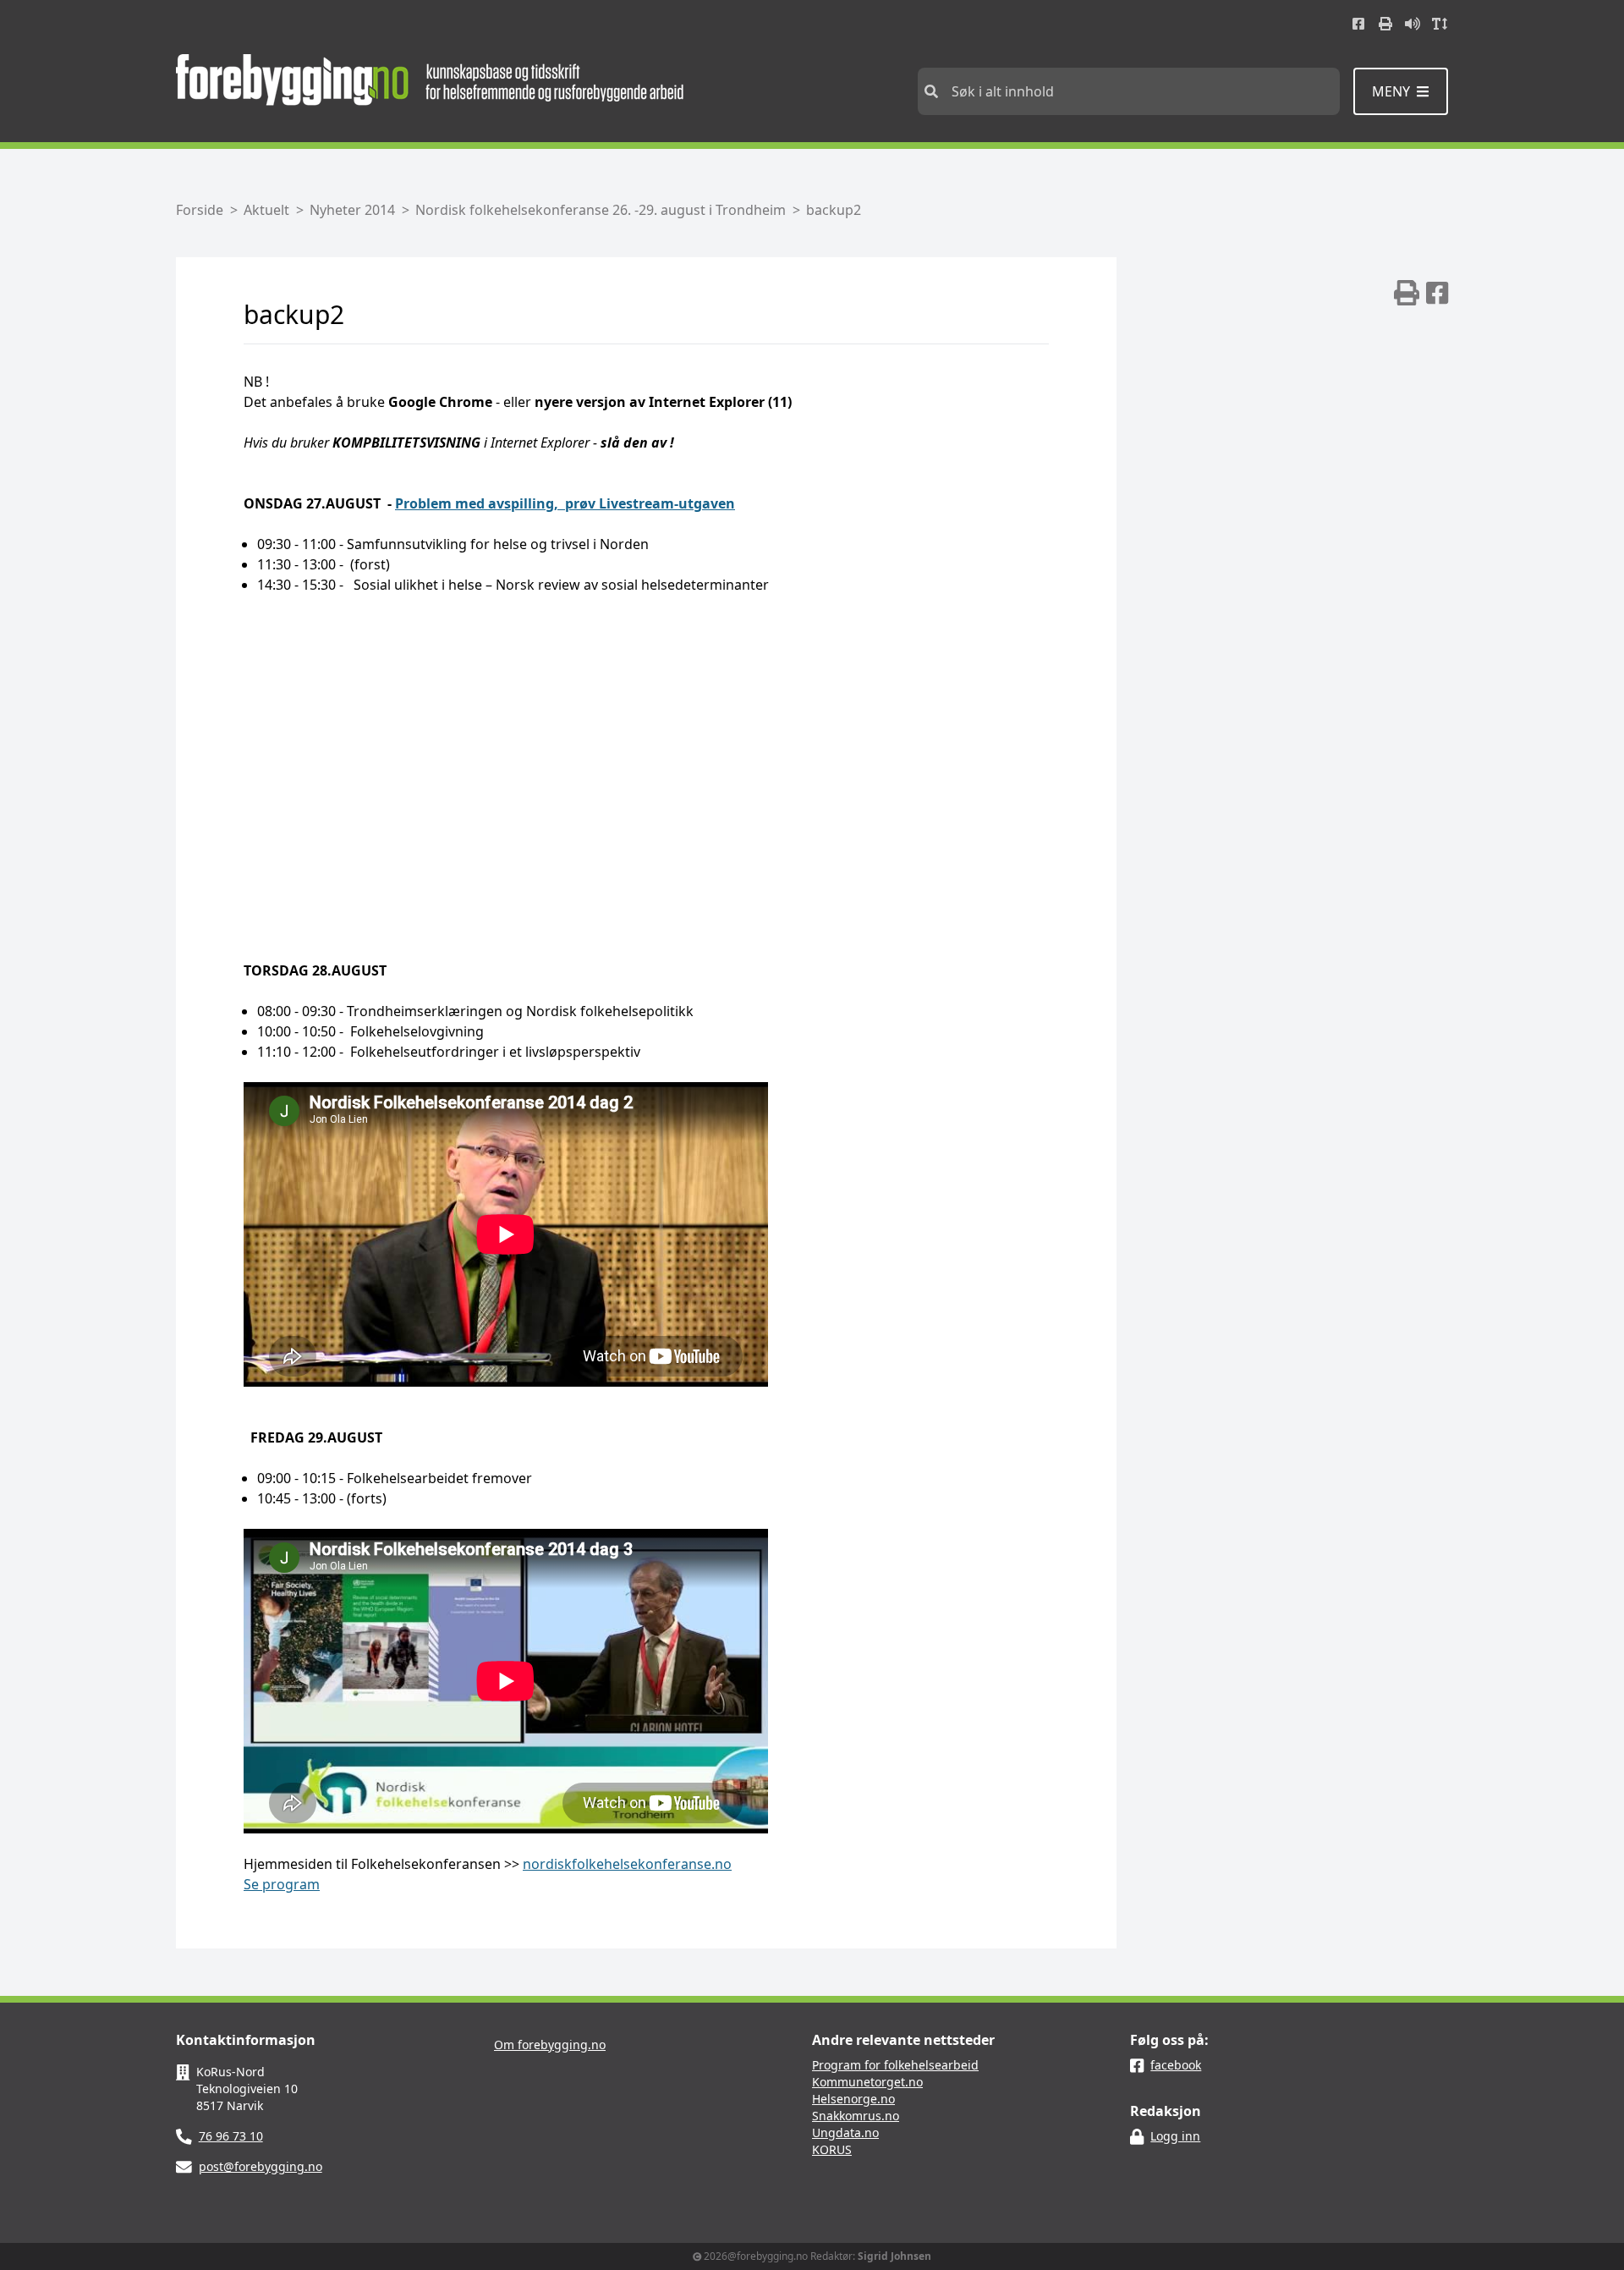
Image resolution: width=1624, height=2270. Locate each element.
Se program (282, 1884)
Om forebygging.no (550, 2045)
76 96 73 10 (231, 2136)
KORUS (832, 2149)
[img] (1407, 293)
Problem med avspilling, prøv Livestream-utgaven (565, 503)
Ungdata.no (845, 2133)
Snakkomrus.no (856, 2116)
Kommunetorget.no (867, 2082)
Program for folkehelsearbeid (895, 2065)
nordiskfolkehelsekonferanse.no (627, 1864)
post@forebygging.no (261, 2166)
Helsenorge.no (853, 2099)
